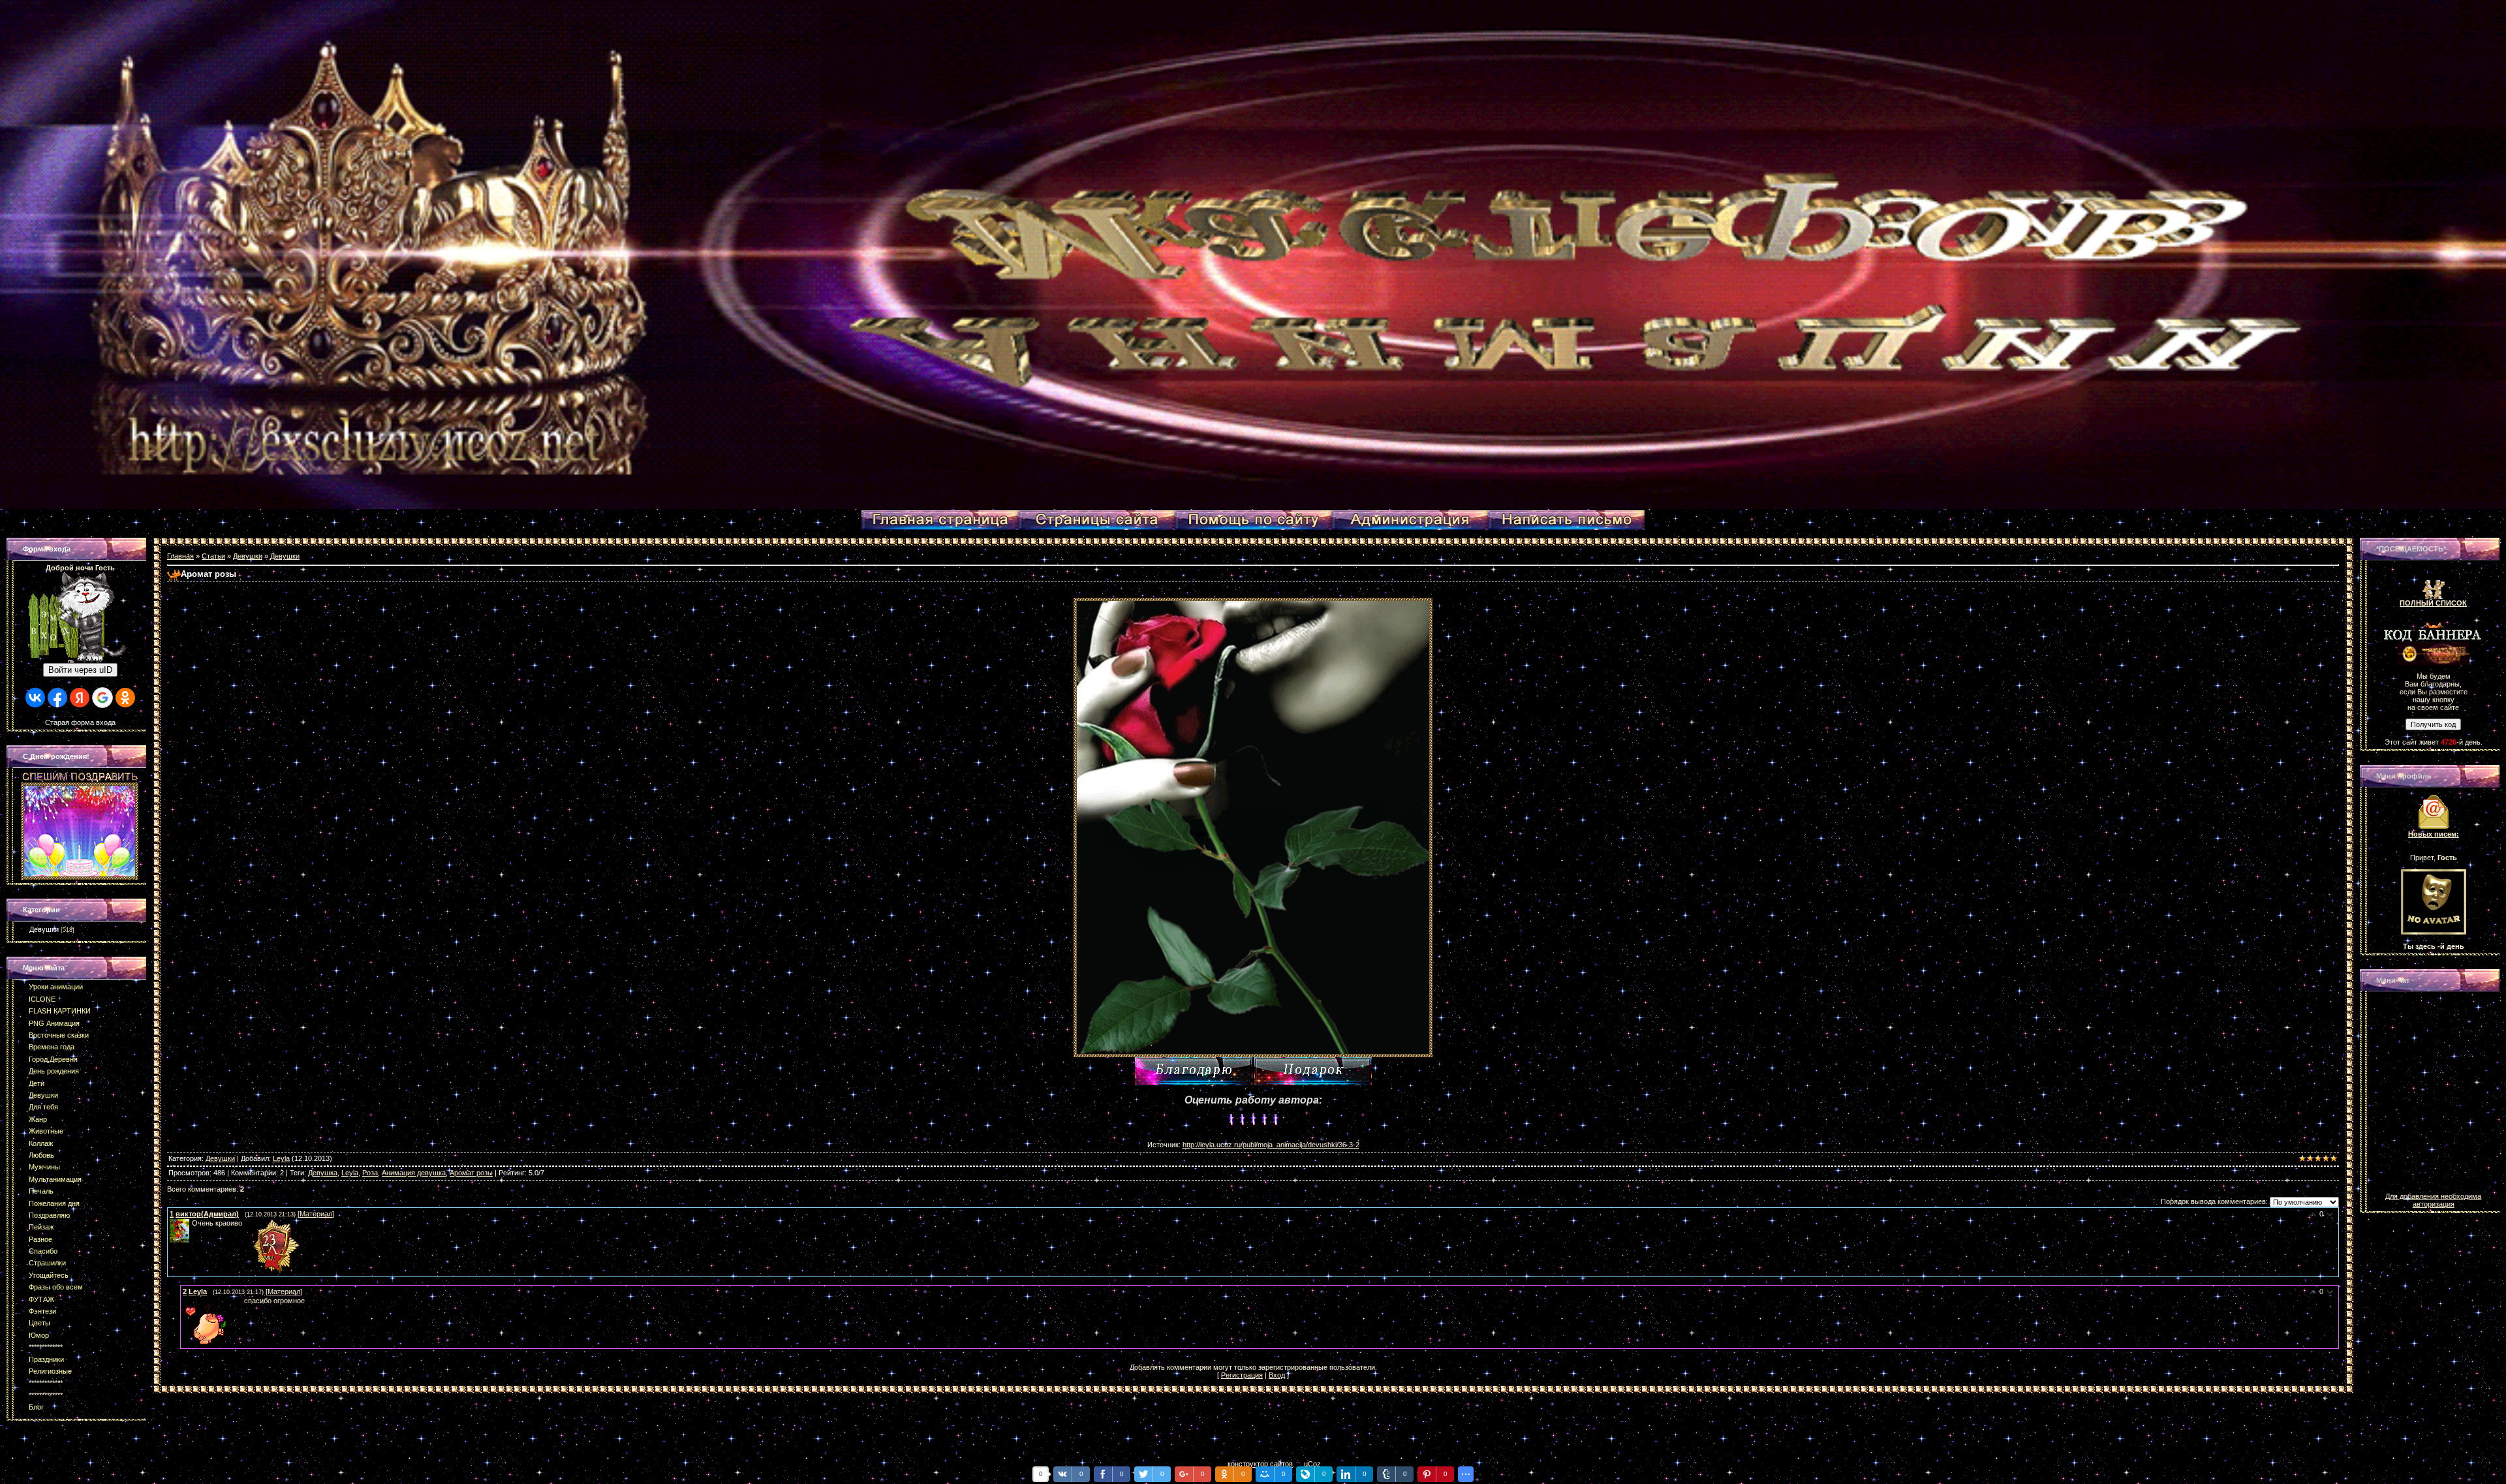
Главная (180, 556)
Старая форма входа (80, 722)
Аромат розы (471, 1173)
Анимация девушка (414, 1173)
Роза (370, 1173)
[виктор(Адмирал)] (191, 1223)
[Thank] (1194, 1071)
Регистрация (1242, 1375)
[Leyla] (184, 1301)
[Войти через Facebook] (57, 698)
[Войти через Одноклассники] (125, 698)
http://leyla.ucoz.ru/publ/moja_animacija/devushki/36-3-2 (1271, 1145)
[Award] (1313, 1071)
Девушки (44, 929)
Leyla (281, 1158)
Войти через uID (80, 670)
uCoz (1312, 1464)
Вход (1277, 1375)
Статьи (213, 556)
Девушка (323, 1173)
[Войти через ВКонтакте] (35, 698)
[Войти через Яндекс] (80, 698)
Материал (316, 1214)
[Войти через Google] (102, 698)
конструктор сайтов (1260, 1464)
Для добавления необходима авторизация (2433, 1200)
